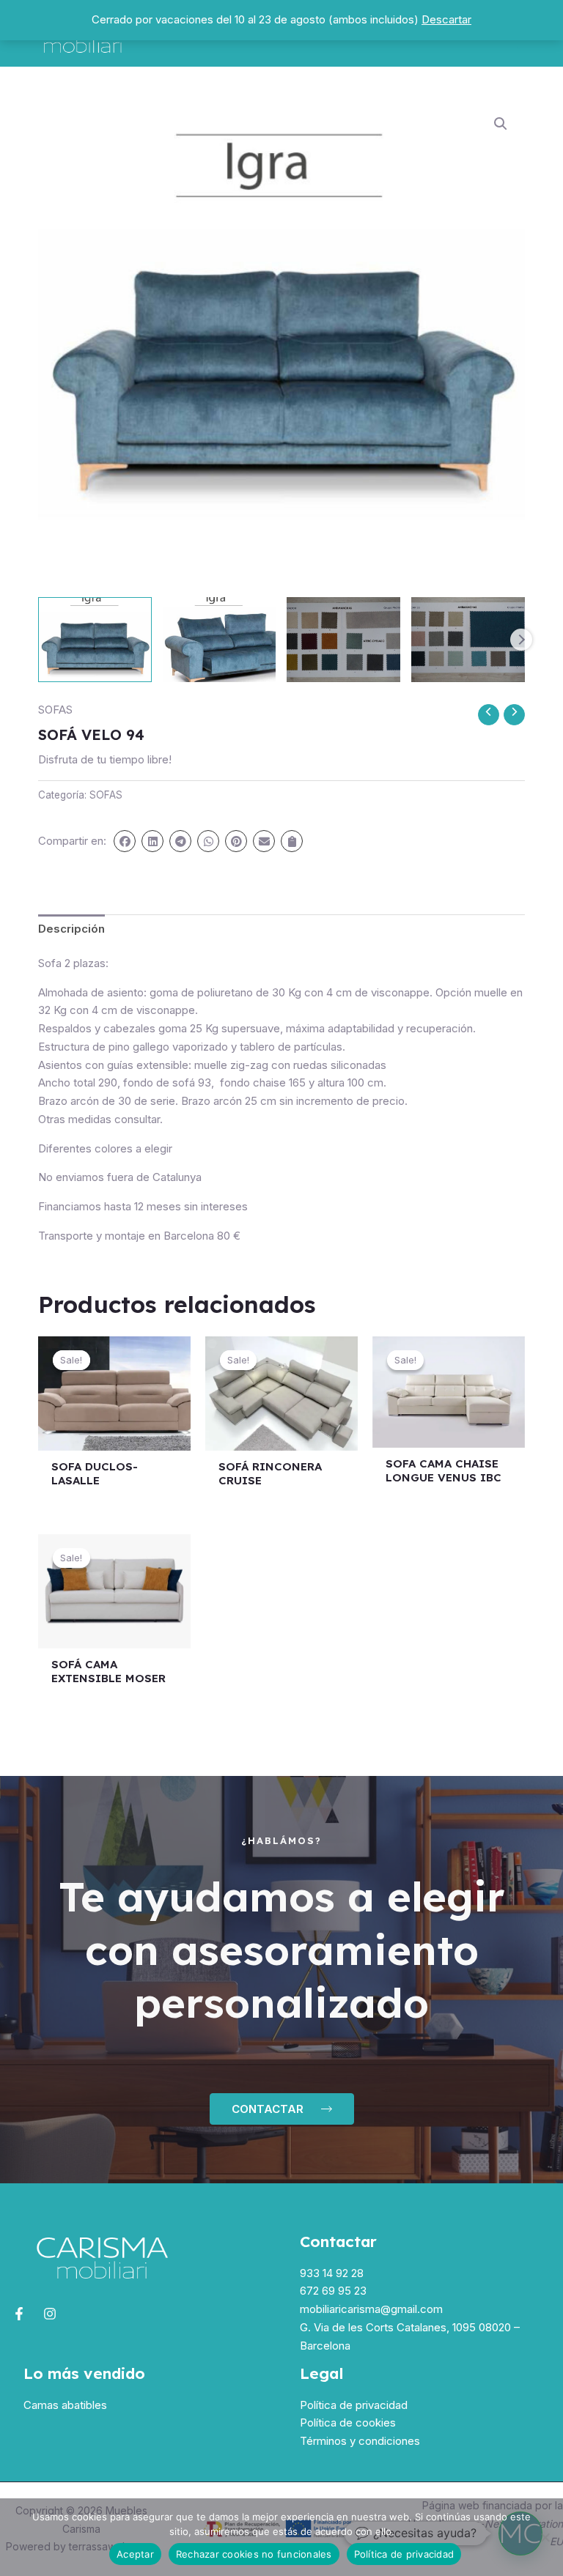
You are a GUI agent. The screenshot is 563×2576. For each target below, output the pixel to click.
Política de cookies (348, 2423)
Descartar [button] (446, 19)
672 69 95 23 (333, 2291)
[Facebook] (19, 2314)
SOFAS (55, 710)
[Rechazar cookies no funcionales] (545, 2537)
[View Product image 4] (468, 640)
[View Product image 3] (343, 640)
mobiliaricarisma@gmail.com (371, 2309)
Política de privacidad (354, 2405)
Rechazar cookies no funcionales (254, 2554)
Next (521, 640)
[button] (501, 124)
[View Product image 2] (220, 640)
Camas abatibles (65, 2405)
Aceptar (135, 2554)
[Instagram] (50, 2314)
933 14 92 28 (332, 2273)
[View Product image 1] (95, 640)
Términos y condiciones (360, 2441)
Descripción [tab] (71, 929)
